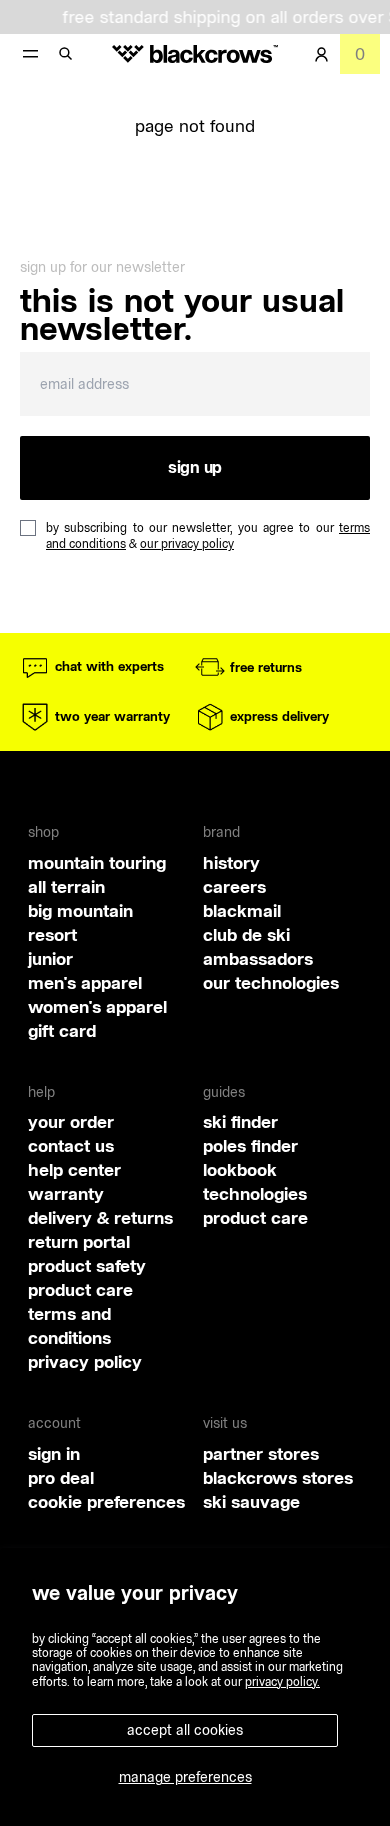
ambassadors (258, 958)
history (231, 862)
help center (74, 1169)
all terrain (66, 886)
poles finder (250, 1145)
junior (50, 958)
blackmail (242, 910)
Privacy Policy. (282, 1681)
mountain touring (97, 862)
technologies (255, 1193)
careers (234, 886)
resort (52, 934)
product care (80, 1289)
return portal (79, 1241)
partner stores (261, 1453)
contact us (71, 1145)
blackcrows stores (278, 1477)
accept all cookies (185, 1730)
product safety (87, 1265)
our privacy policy (187, 543)
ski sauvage (251, 1501)
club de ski (246, 934)
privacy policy (85, 1361)
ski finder (240, 1121)
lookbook (240, 1169)
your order (71, 1121)
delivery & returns (100, 1217)
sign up (195, 467)
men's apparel (85, 982)
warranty (66, 1193)
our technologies (271, 982)
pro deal (61, 1477)
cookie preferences (106, 1501)
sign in (54, 1453)
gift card (62, 1030)
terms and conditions (69, 1325)
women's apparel (97, 1006)
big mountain (80, 910)
